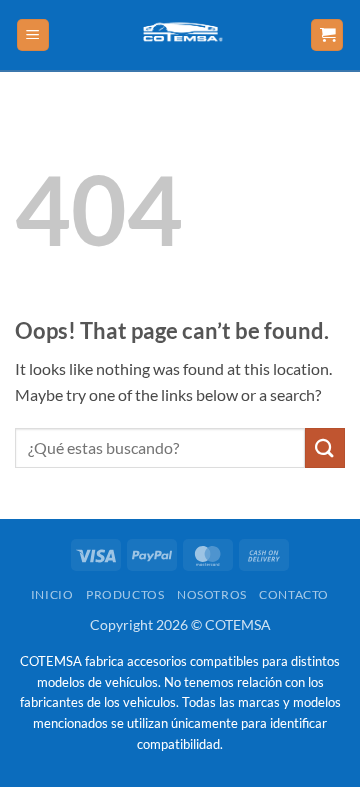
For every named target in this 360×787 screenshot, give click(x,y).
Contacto (294, 594)
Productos (125, 594)
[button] (33, 35)
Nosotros (212, 594)
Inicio (52, 594)
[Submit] (325, 447)
